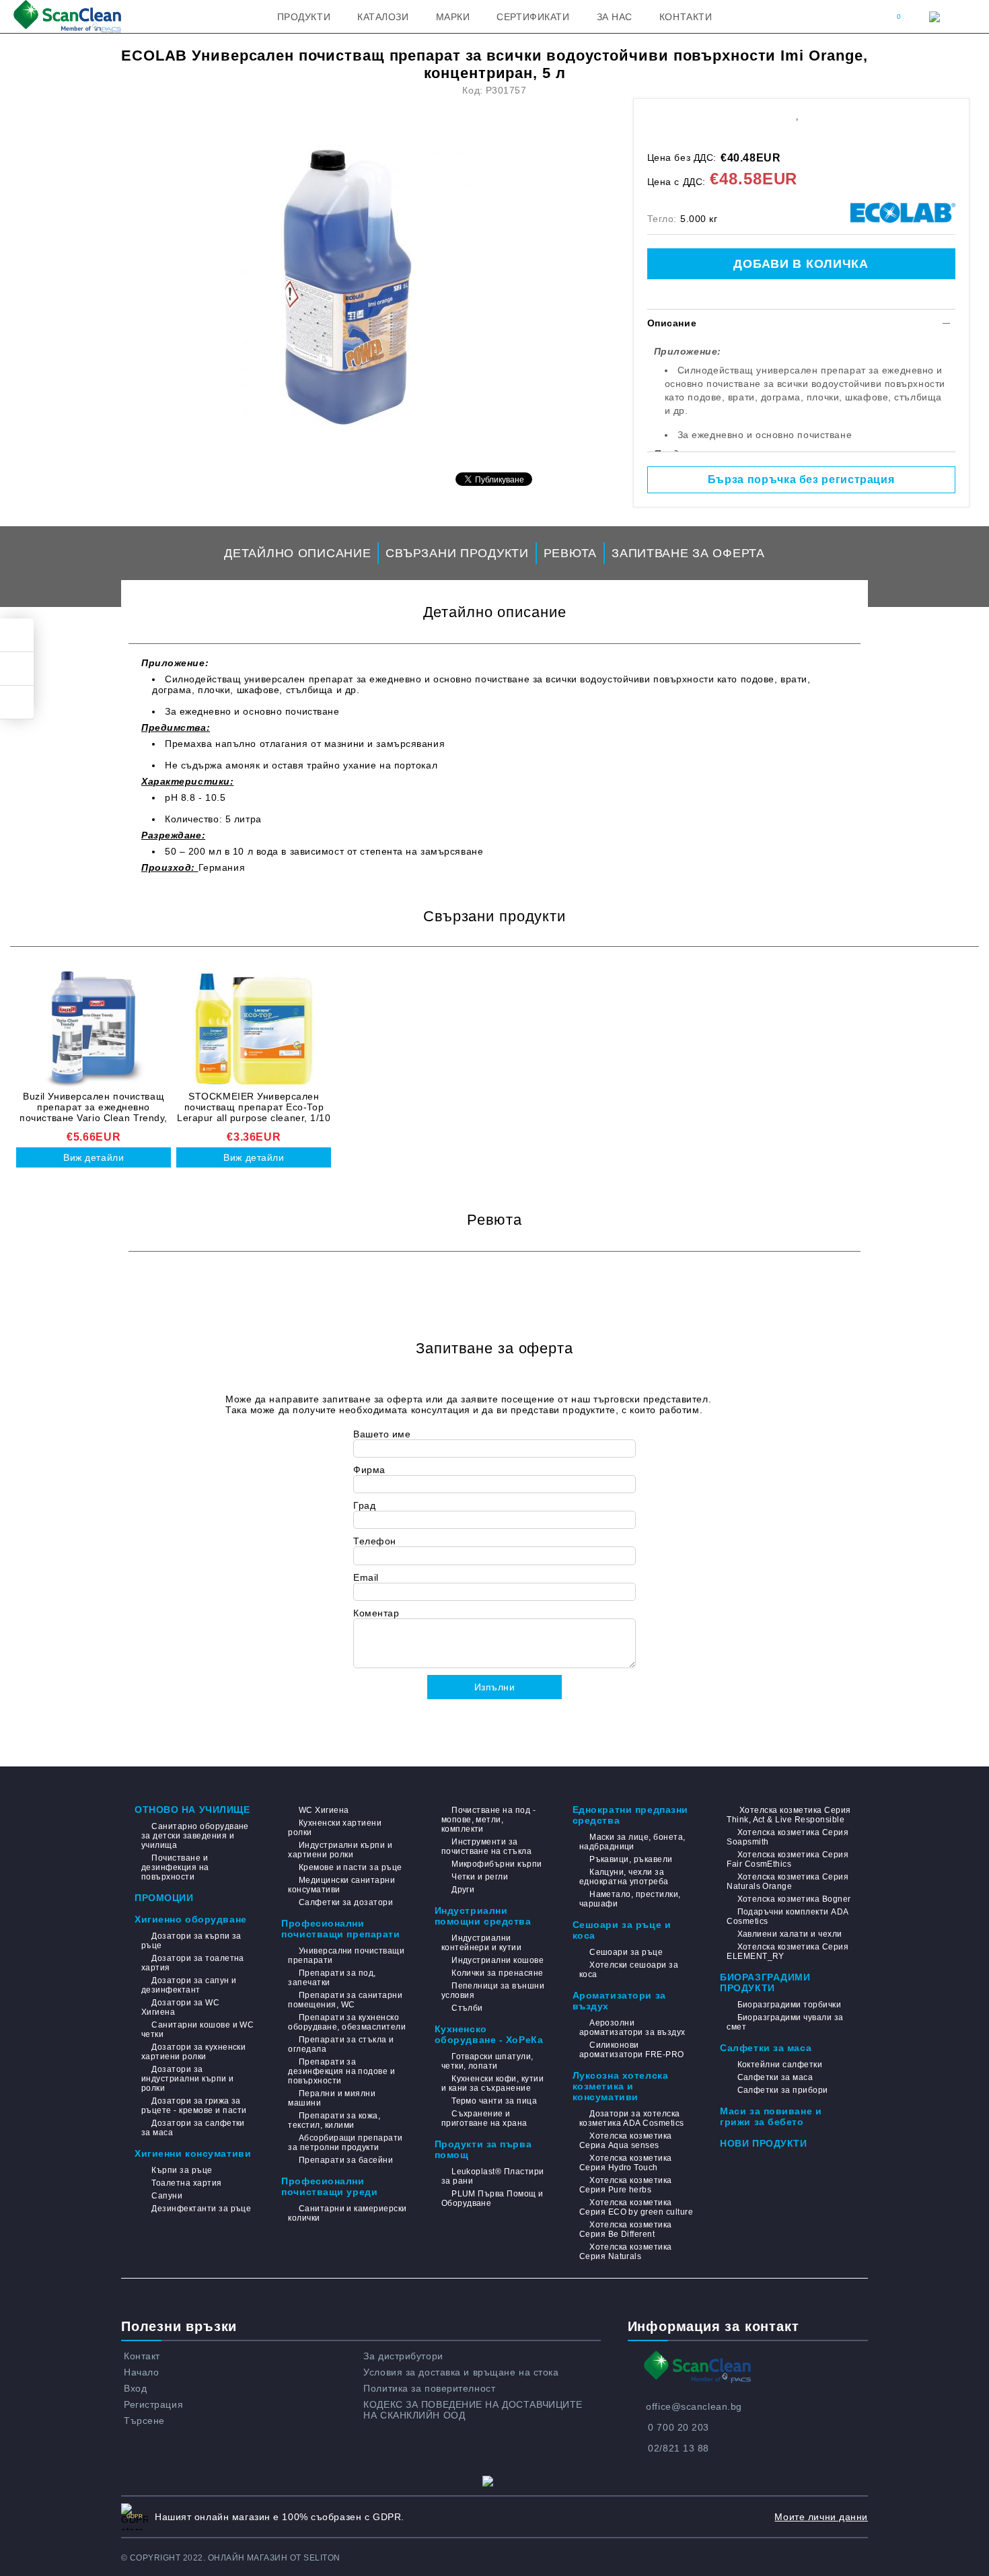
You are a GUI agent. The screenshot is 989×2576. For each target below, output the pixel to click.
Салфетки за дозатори (346, 1902)
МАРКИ (453, 17)
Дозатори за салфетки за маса (193, 2128)
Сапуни (167, 2196)
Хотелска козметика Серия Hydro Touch (626, 2163)
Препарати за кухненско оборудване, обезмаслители (347, 2022)
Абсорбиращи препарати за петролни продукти (345, 2143)
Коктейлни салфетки (780, 2065)
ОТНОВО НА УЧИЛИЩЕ (192, 1810)
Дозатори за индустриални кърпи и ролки (188, 2079)
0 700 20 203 (679, 2427)
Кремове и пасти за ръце (350, 1867)
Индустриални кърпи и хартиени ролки (340, 1850)
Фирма (369, 1470)
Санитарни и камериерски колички (347, 2213)
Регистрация (153, 2404)
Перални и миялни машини (332, 2098)
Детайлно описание (297, 553)
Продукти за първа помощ (483, 2149)
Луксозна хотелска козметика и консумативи (621, 2086)
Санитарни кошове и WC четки (197, 2030)
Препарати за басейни (346, 2160)
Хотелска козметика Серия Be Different (626, 2229)
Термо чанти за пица (494, 2101)
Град (364, 1505)
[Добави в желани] (797, 113)
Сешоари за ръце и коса (622, 1930)
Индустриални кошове (498, 1960)
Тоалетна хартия (186, 2183)
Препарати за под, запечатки (332, 1978)
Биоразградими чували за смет (785, 2022)
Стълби (467, 2008)
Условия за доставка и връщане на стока (461, 2372)
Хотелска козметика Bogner (794, 1899)
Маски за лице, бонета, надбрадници (632, 1842)
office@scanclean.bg (694, 2406)
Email (366, 1577)
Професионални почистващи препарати (340, 1929)
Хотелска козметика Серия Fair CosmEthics (787, 1859)
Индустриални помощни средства (483, 1916)
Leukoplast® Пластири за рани (493, 2176)
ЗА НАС (615, 17)
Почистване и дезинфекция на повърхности (175, 1867)
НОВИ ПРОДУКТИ (763, 2143)
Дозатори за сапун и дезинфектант (189, 1985)
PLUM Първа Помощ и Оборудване (492, 2198)
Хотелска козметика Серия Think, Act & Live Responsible (789, 1815)
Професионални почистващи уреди (329, 2186)
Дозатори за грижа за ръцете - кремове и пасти (194, 2106)
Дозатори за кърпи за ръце (191, 1941)
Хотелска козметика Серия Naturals (626, 2252)
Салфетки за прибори (783, 2090)
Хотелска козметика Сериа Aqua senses (626, 2141)
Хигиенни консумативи (193, 2153)
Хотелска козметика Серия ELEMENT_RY (787, 1952)
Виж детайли (94, 1157)
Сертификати (533, 17)
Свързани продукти (457, 553)
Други (463, 1890)
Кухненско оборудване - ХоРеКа (489, 2034)
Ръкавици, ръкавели (631, 1859)
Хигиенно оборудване (191, 1919)
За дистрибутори (403, 2356)
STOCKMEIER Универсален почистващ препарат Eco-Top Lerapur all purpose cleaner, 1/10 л (254, 1107)
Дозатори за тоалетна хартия (193, 1963)
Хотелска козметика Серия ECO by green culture (636, 2207)
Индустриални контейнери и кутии (482, 1943)
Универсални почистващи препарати (346, 1956)
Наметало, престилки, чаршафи (630, 1899)
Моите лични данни (821, 2517)
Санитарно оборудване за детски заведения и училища (195, 1836)
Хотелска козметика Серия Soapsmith (787, 1837)
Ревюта (570, 553)
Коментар (376, 1613)
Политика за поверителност (429, 2388)
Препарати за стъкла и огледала (341, 2044)
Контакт (142, 2356)
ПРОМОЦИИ (164, 1898)
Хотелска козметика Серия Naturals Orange (787, 1882)
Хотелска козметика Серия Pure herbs (626, 2185)
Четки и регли (480, 1877)
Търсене (144, 2421)
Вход (135, 2388)
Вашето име (382, 1434)
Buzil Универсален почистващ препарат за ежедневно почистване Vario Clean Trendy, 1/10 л (94, 1107)
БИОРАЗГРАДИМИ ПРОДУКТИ (765, 1982)
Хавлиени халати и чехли (790, 1934)
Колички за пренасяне (498, 1973)
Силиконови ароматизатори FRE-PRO (632, 2050)
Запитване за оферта (688, 553)
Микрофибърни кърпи (497, 1864)
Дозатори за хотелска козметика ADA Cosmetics (632, 2118)
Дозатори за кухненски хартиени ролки (193, 2052)
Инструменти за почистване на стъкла (487, 1847)
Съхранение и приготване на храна (484, 2118)
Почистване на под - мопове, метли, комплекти (489, 1820)
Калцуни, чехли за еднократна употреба (624, 1877)
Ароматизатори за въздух (619, 2001)
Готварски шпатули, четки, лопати (487, 2061)
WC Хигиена (324, 1810)
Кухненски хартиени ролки (335, 1828)
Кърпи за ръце (182, 2170)
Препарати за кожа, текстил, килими (334, 2120)
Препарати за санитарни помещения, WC (345, 2000)
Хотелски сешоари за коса (629, 1970)
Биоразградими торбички (789, 2005)
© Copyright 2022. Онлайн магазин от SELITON (231, 2558)
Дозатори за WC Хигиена (180, 2007)
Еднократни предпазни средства (630, 1815)
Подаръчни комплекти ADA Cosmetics (787, 1917)
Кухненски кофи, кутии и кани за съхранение (492, 2083)
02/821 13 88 (679, 2448)
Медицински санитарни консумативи (341, 1885)
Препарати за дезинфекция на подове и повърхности (341, 2071)
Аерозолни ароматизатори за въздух (632, 2028)
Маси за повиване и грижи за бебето (771, 2116)
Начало (141, 2372)
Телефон (375, 1541)
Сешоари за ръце (626, 1952)
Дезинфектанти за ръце (201, 2209)
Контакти (686, 17)
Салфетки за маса (766, 2048)
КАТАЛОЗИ (383, 17)
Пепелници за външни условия (493, 1991)
